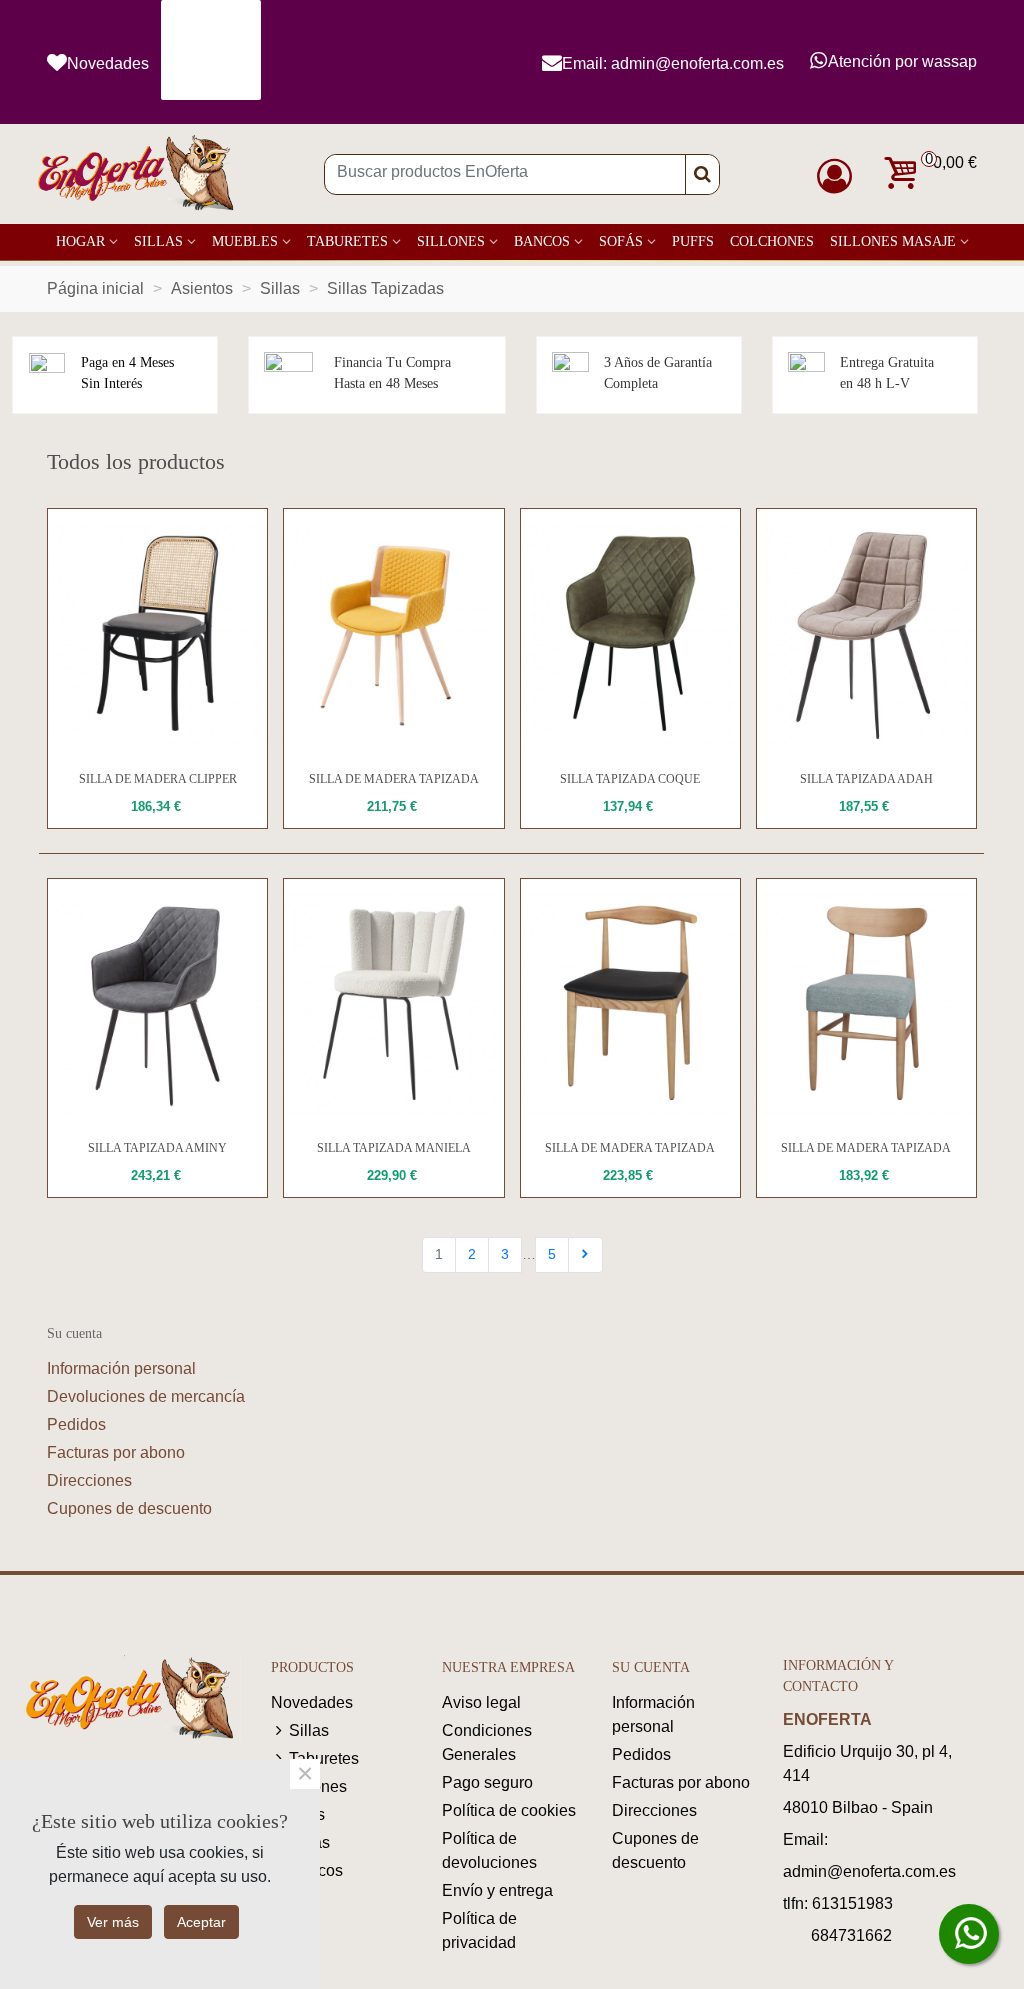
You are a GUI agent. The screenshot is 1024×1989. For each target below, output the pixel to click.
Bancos (542, 241)
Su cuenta (74, 1333)
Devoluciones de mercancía (146, 1396)
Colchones (772, 241)
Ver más (113, 1922)
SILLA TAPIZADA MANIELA (394, 1148)
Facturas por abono (116, 1452)
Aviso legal (481, 1702)
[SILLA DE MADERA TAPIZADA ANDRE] (393, 634)
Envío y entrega (497, 1890)
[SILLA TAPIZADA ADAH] (866, 634)
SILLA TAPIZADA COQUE (630, 779)
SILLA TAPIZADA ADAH (866, 779)
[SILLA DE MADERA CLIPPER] (157, 634)
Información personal (121, 1368)
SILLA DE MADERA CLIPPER (158, 779)
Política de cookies (509, 1810)
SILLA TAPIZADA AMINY (157, 1148)
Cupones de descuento (129, 1508)
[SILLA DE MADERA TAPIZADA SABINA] (866, 1004)
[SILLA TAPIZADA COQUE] (630, 634)
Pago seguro (487, 1782)
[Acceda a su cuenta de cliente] (839, 176)
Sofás (621, 241)
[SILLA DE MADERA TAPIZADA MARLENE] (630, 1004)
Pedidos (76, 1424)
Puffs (693, 241)
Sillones (451, 241)
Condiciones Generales (487, 1742)
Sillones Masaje (893, 241)
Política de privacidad (479, 1930)
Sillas (158, 241)
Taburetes (347, 241)
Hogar (80, 241)
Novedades (312, 1702)
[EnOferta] (135, 174)
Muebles (245, 241)
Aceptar (201, 1922)
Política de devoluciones (489, 1850)
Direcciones (89, 1480)
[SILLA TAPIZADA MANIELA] (393, 1004)
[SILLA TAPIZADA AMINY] (157, 1004)
